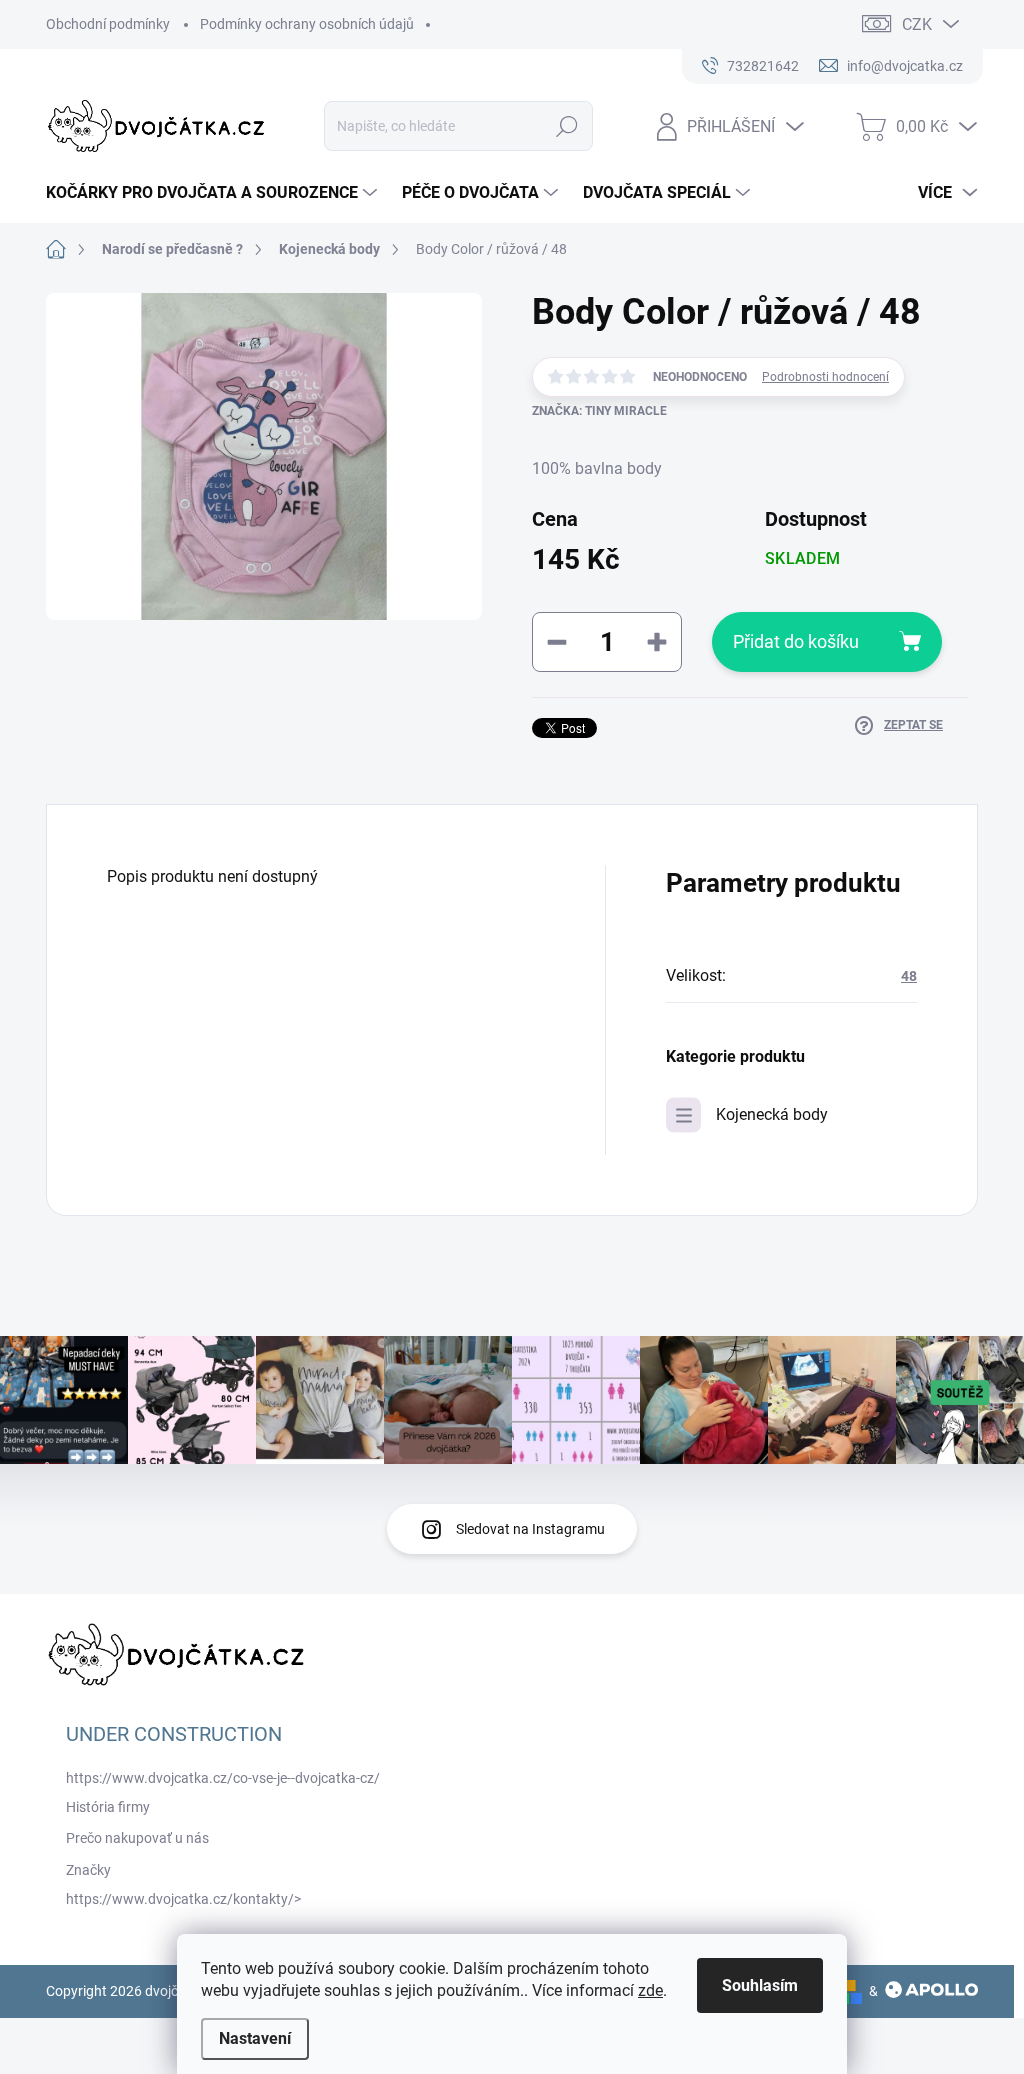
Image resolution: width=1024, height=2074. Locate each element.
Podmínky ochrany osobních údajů (307, 24)
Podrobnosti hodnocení (825, 377)
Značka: (599, 411)
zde (650, 1990)
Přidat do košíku (796, 641)
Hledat (566, 126)
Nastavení (255, 2038)
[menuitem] (214, 193)
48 (909, 976)
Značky (88, 1870)
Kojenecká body (772, 1114)
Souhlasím (760, 1985)
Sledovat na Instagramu (530, 1529)
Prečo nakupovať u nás (137, 1838)
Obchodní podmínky (108, 24)
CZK (917, 24)
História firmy (108, 1807)
